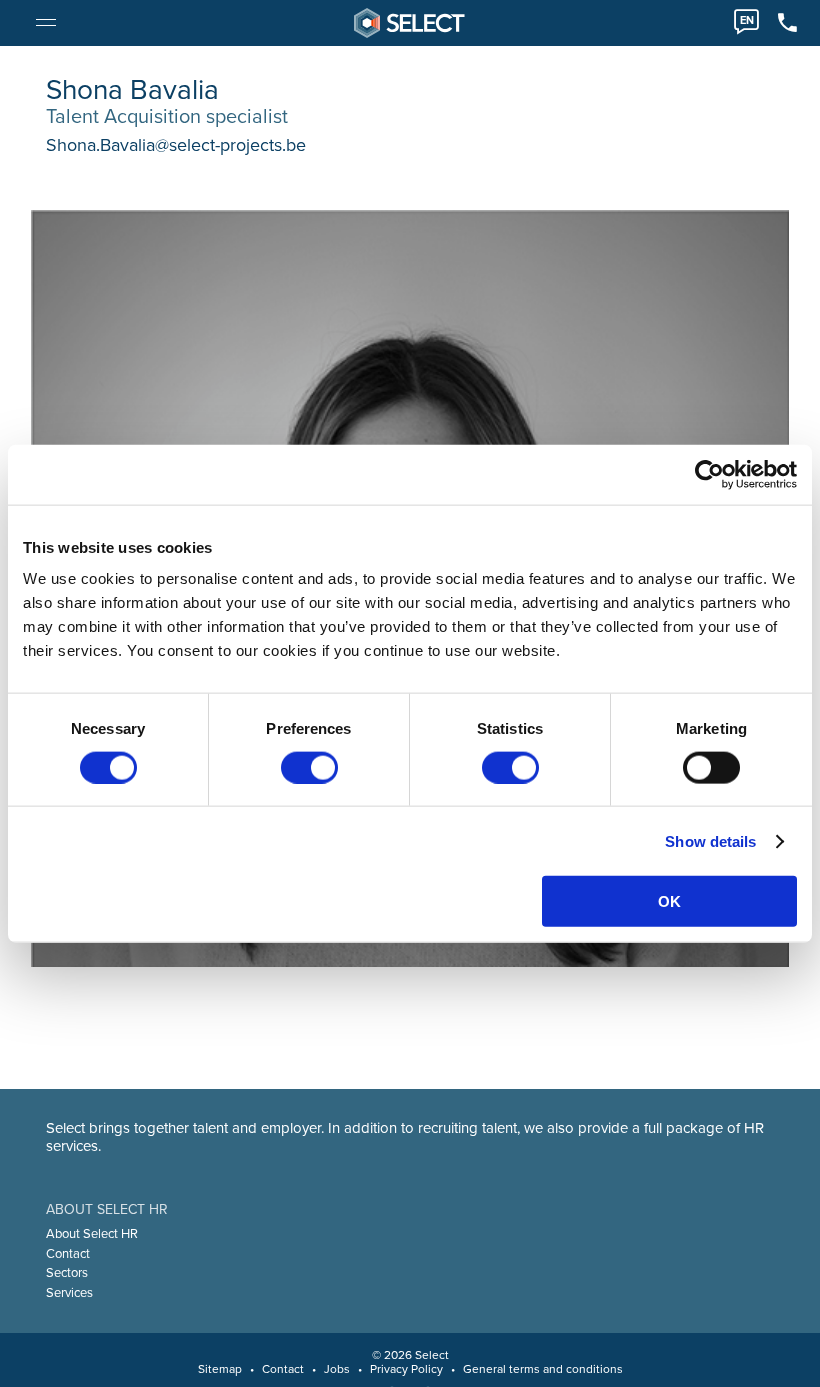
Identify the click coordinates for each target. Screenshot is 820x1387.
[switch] (309, 767)
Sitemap (220, 1369)
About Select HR (92, 1234)
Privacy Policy (406, 1369)
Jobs (337, 1369)
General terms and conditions (543, 1369)
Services (69, 1293)
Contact (68, 1254)
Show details (710, 840)
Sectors (67, 1273)
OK (669, 901)
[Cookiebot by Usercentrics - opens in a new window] (709, 474)
